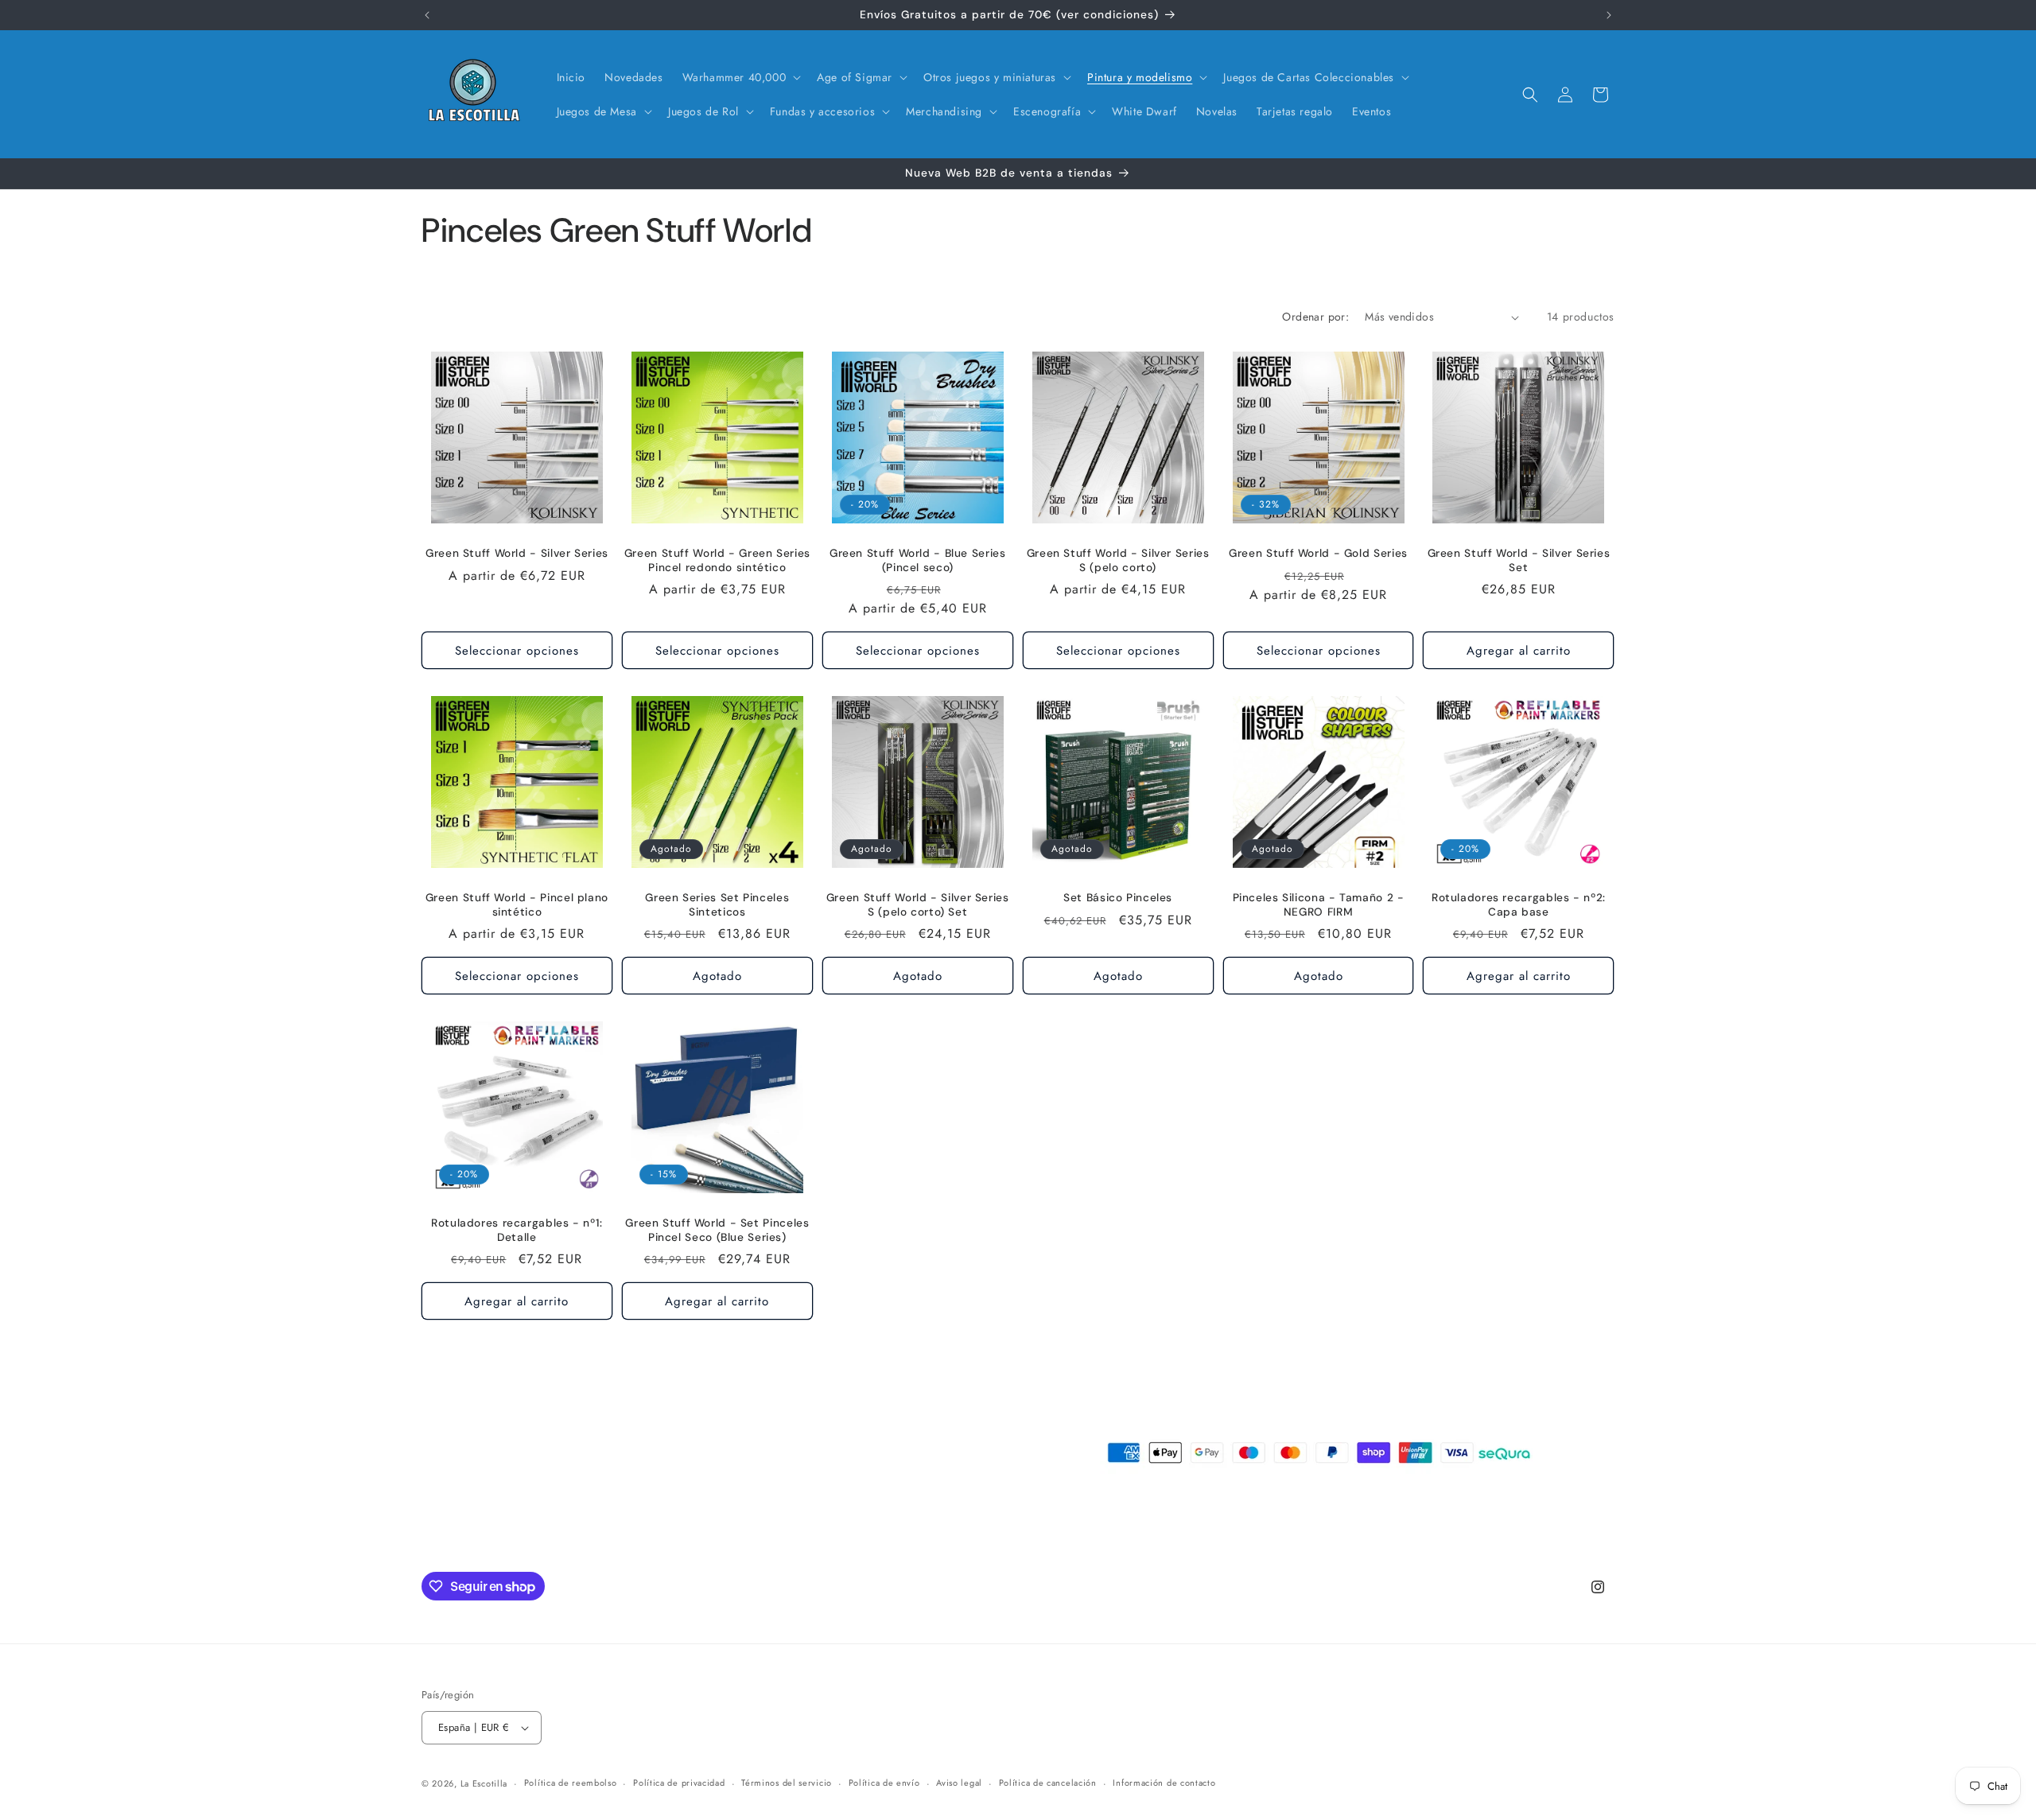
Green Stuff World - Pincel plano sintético (517, 905)
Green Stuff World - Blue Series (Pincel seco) (918, 560)
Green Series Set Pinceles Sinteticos (717, 905)
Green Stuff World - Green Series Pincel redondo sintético (717, 560)
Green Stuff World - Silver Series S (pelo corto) (1118, 560)
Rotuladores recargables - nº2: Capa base (1519, 905)
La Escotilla (484, 1783)
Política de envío (884, 1783)
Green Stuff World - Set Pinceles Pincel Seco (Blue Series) (717, 1230)
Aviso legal (959, 1783)
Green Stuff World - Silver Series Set (1519, 560)
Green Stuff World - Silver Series (517, 553)
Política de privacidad (679, 1783)
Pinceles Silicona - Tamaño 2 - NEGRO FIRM (1319, 905)
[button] (740, 77)
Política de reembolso (571, 1783)
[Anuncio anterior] (427, 15)
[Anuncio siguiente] (1609, 15)
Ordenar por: (1315, 317)
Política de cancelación (1048, 1783)
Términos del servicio (787, 1783)
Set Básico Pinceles (1118, 898)
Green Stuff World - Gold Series (1318, 553)
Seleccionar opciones (517, 651)
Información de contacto (1164, 1783)
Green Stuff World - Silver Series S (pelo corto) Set (918, 905)
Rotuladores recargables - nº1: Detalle (517, 1230)
